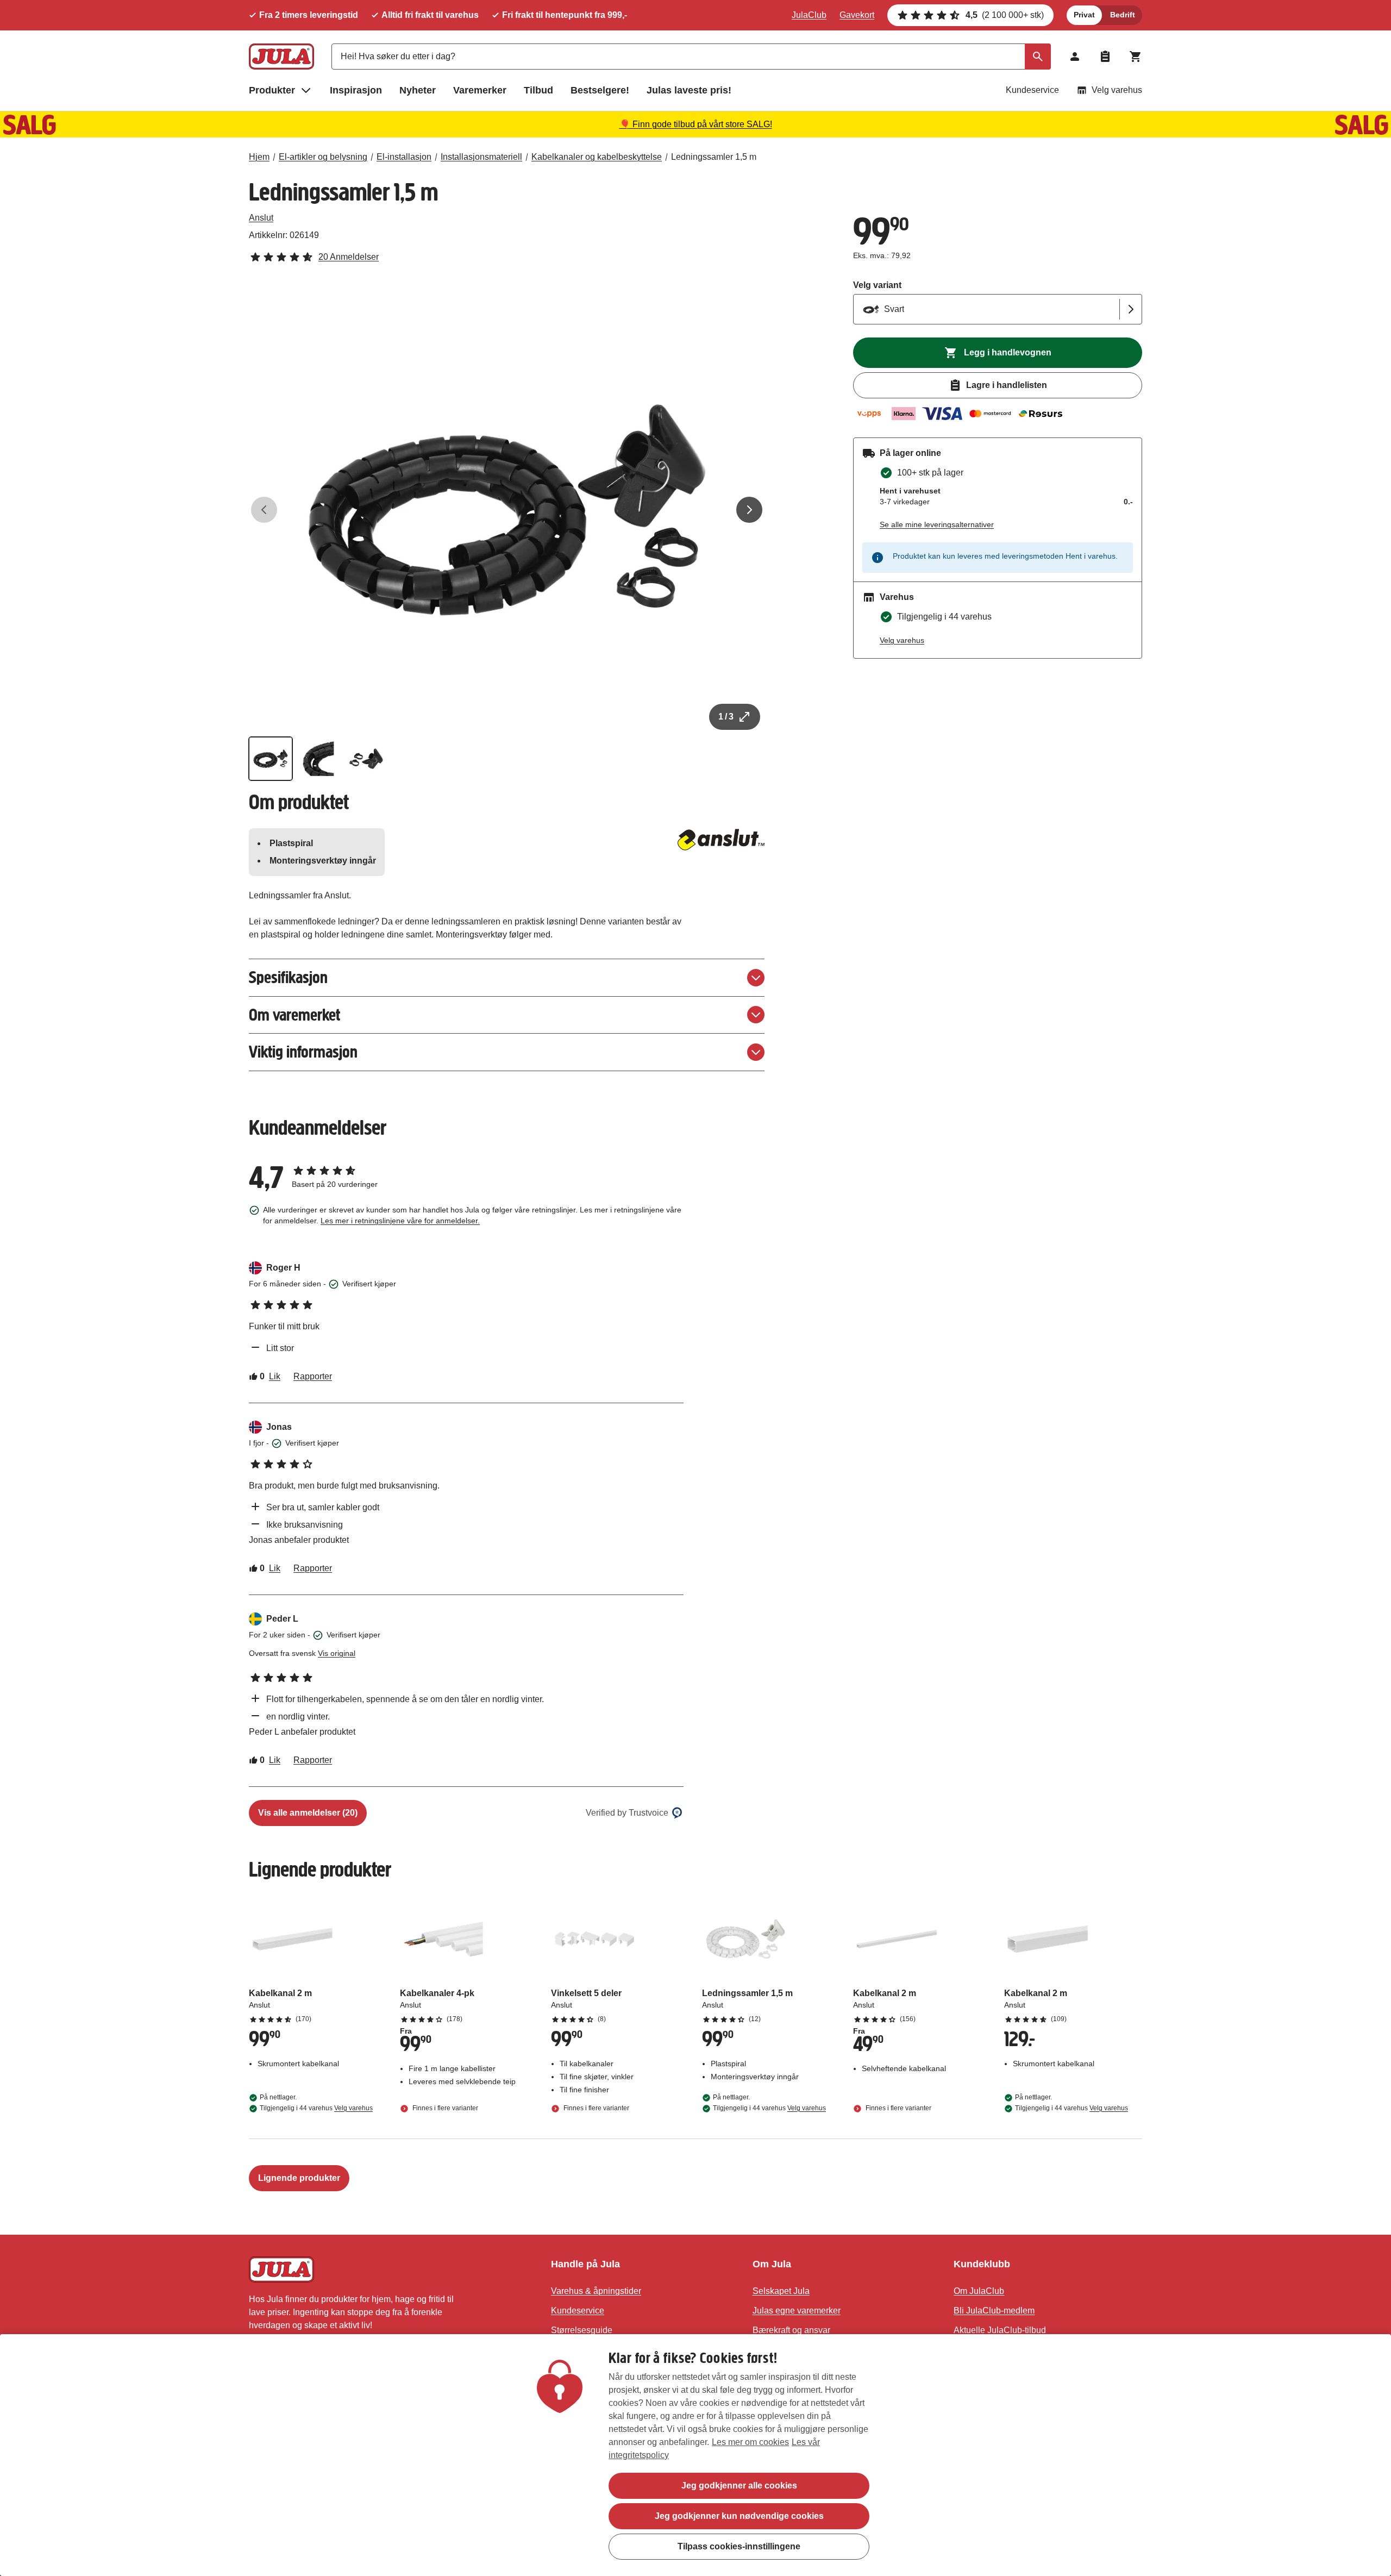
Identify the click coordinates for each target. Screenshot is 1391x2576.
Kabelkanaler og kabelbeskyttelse (597, 157)
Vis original (337, 1653)
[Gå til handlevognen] (1136, 57)
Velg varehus (1117, 90)
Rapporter (313, 1376)
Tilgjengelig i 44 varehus (316, 2108)
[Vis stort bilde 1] (507, 510)
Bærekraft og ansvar (791, 2330)
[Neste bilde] (749, 510)
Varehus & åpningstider (596, 2291)
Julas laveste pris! (689, 90)
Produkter (272, 90)
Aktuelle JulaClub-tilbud (1000, 2330)
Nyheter (418, 90)
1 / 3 (726, 717)
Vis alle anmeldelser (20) (308, 1813)
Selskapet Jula (781, 2291)
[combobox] (691, 57)
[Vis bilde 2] (318, 759)
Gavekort (857, 15)
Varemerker (480, 90)
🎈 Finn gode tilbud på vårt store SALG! (696, 124)
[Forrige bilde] (264, 510)
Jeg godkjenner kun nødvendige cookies (739, 2516)
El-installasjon (404, 157)
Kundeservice (1032, 90)
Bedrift (1123, 15)
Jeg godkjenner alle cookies (739, 2486)
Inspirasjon (356, 90)
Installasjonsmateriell (481, 157)
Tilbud (538, 90)
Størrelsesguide (582, 2330)
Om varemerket (295, 1015)
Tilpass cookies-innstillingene (739, 2546)
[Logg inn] (1075, 57)
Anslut (261, 218)
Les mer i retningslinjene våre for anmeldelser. (400, 1221)
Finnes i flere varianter (444, 2108)
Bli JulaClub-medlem (994, 2311)
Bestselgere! (600, 90)
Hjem (259, 157)
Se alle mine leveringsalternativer (937, 524)
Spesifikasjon (288, 977)
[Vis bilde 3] (366, 759)
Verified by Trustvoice (627, 1813)
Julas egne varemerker (797, 2311)
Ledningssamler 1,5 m (714, 157)
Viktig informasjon (303, 1052)
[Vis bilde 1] (271, 759)
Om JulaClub (979, 2291)
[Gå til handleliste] (1105, 57)
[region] (695, 2455)
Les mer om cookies (750, 2442)
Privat (1084, 15)
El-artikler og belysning (323, 157)
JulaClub (809, 15)
